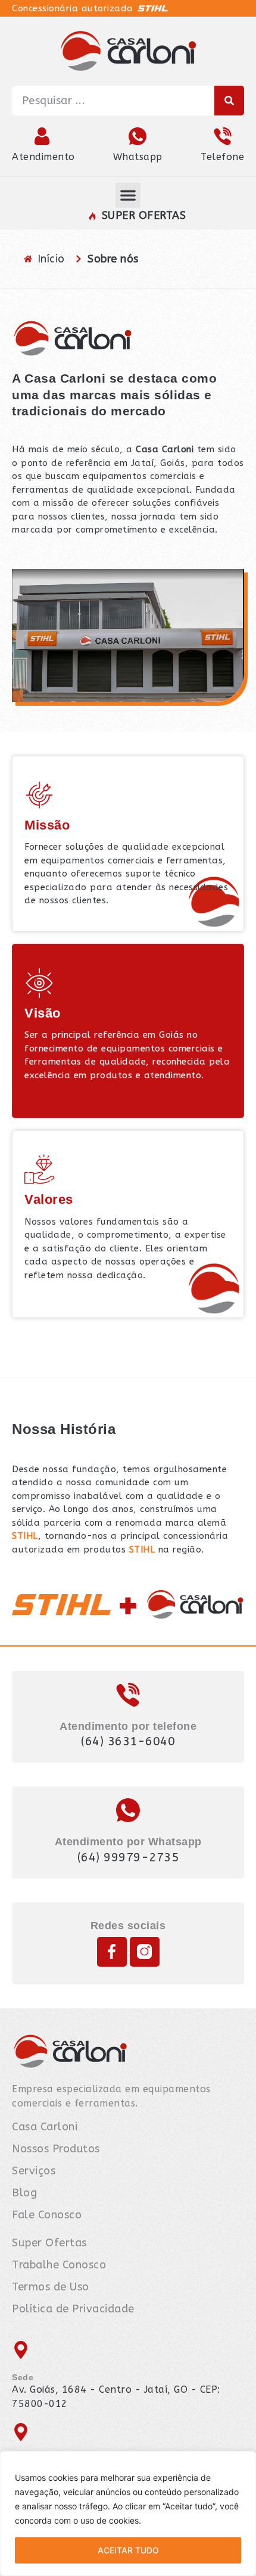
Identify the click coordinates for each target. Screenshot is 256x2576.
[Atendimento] (43, 136)
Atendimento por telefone (128, 1726)
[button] (128, 195)
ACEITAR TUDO (128, 2550)
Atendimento (43, 157)
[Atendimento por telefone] (128, 1695)
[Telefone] (223, 136)
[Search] (229, 101)
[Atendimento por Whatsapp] (128, 1810)
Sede (23, 2377)
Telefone (222, 157)
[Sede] (21, 2350)
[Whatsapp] (138, 136)
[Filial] (21, 2432)
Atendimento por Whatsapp (128, 1842)
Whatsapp (138, 157)
